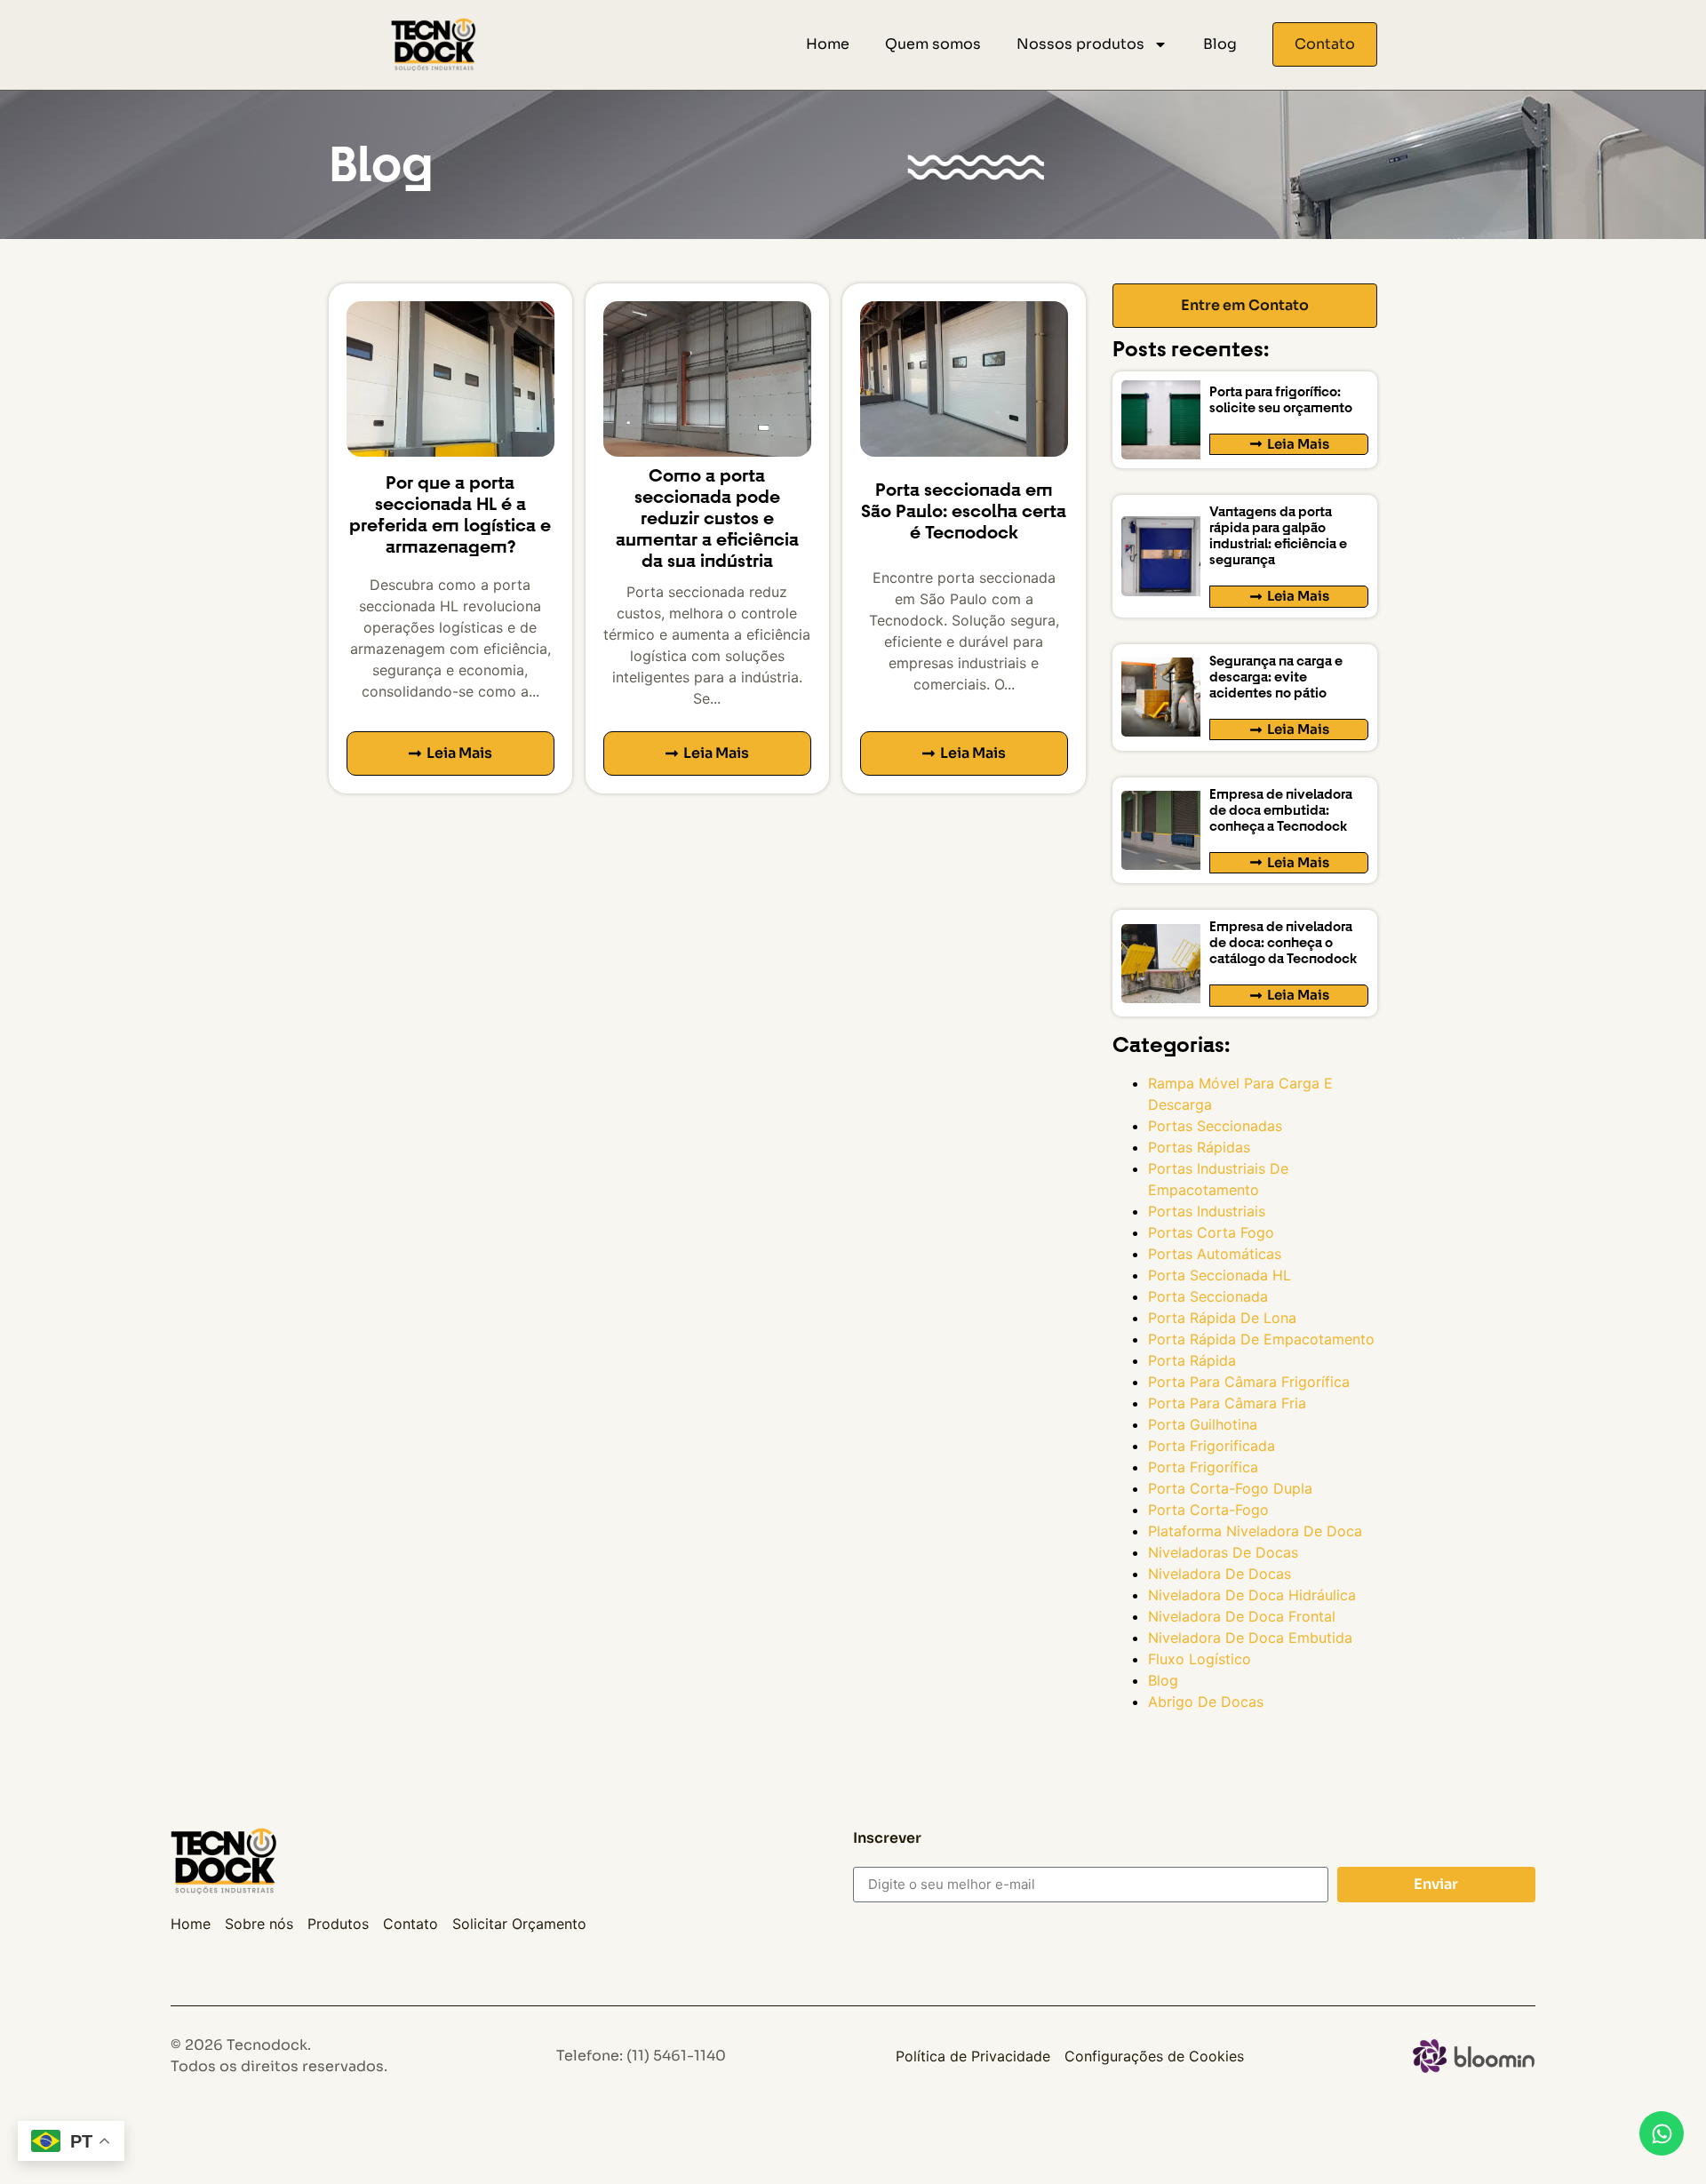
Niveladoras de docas (1223, 1552)
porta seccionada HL (1220, 1275)
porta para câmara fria (1227, 1403)
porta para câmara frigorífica (1249, 1382)
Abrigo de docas (1206, 1702)
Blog (1220, 44)
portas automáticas (1215, 1254)
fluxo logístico (1200, 1659)
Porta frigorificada (1212, 1446)
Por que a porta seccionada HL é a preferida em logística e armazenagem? (450, 515)
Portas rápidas (1199, 1147)
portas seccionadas (1215, 1126)
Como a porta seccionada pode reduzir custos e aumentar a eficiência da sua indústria (707, 518)
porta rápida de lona (1222, 1318)
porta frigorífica (1203, 1467)
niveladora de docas (1220, 1574)
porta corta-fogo (1208, 1510)
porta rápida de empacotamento (1261, 1339)
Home (828, 44)
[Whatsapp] (1662, 2133)
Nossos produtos (1080, 44)
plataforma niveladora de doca (1255, 1531)
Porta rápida (1192, 1360)
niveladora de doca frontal (1242, 1616)
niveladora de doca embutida (1250, 1638)
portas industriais (1207, 1211)
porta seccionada (1208, 1296)
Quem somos (933, 44)
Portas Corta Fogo (1211, 1232)
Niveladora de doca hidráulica (1252, 1595)
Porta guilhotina (1203, 1424)
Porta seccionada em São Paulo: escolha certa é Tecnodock (964, 511)
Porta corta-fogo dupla (1230, 1488)
